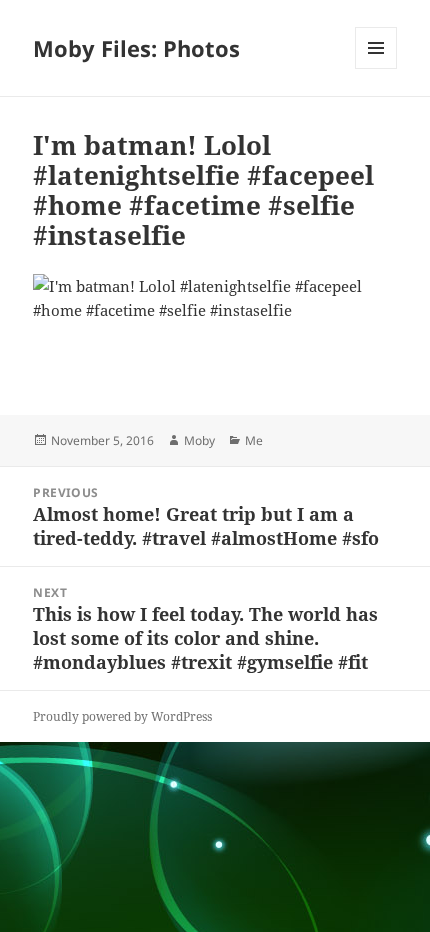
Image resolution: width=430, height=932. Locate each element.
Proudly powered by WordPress (122, 716)
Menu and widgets (376, 68)
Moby (199, 440)
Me (254, 440)
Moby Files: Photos (136, 48)
